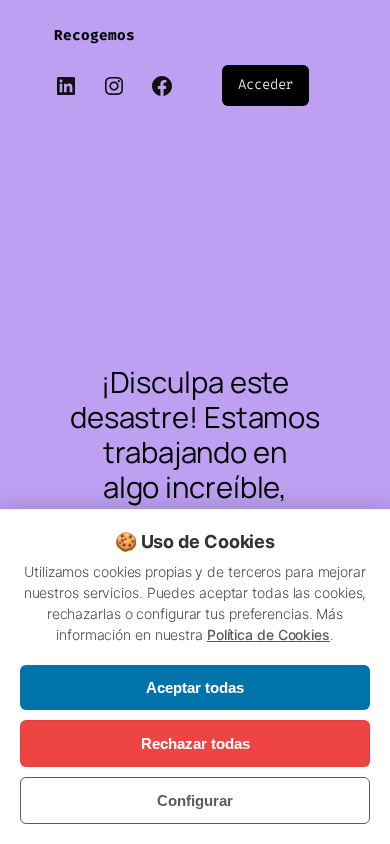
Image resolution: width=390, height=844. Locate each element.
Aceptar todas (195, 687)
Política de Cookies (268, 634)
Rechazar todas (195, 743)
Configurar (195, 800)
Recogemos (94, 35)
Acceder (265, 84)
